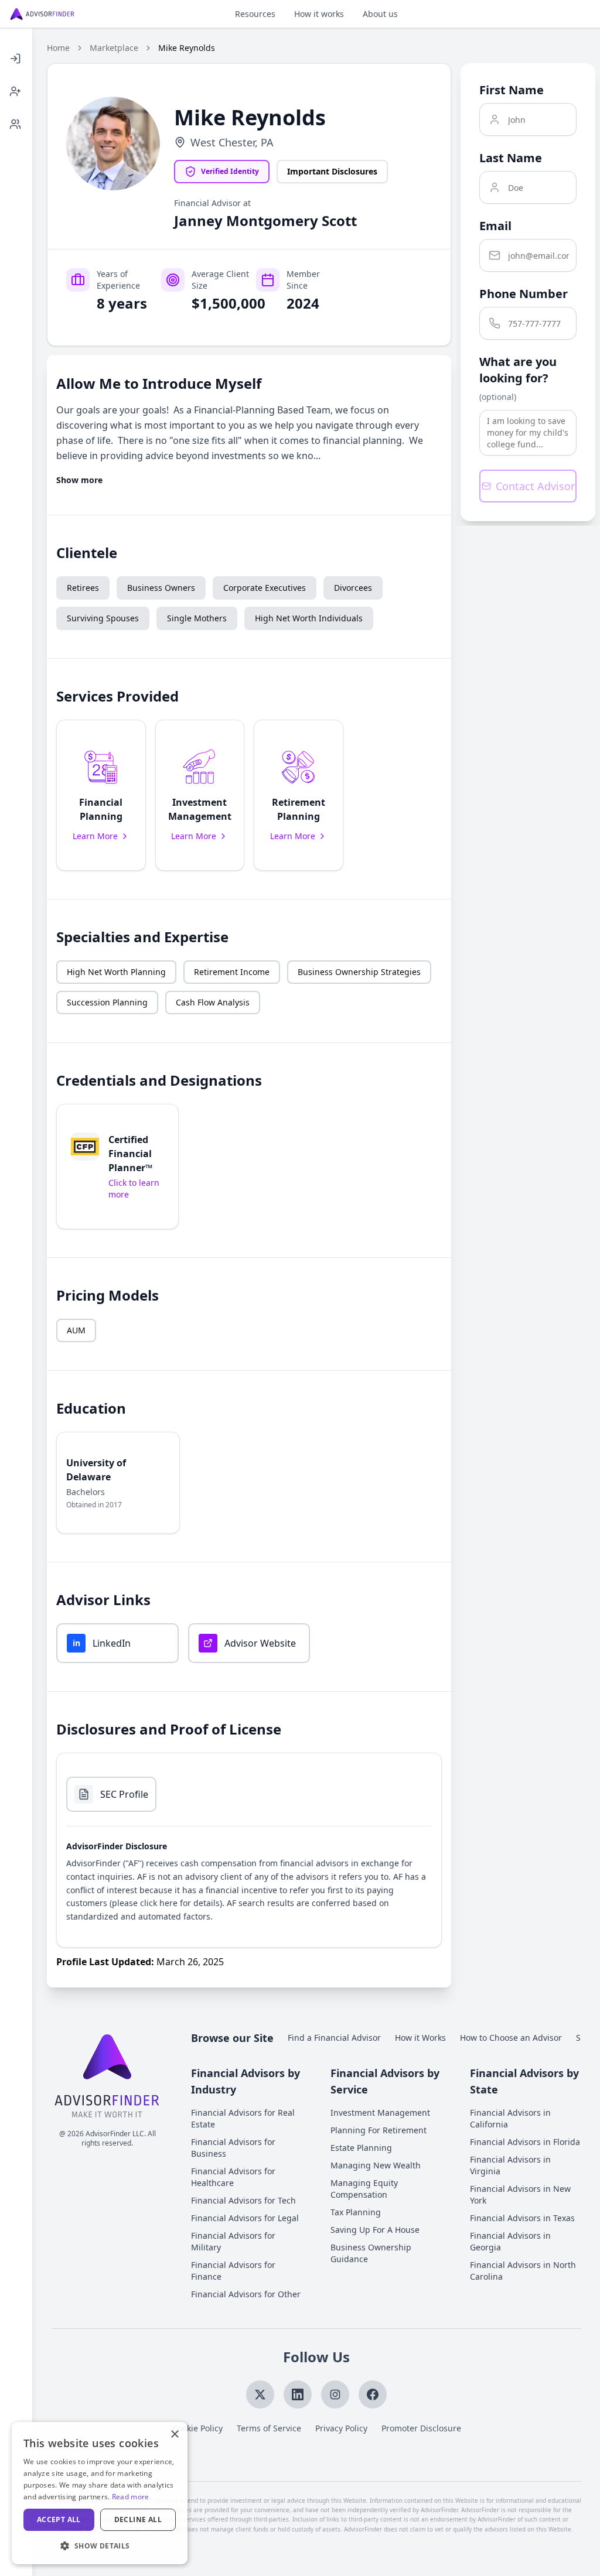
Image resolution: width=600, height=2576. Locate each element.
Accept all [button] (59, 2519)
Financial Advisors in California (510, 2118)
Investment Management (380, 2113)
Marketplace (114, 48)
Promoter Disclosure (421, 2428)
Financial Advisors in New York (520, 2194)
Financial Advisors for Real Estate (243, 2118)
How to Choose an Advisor (511, 2038)
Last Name (511, 158)
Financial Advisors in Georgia (510, 2241)
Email (495, 226)
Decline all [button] (138, 2519)
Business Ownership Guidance (371, 2253)
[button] (101, 795)
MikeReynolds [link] (187, 48)
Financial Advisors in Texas (522, 2218)
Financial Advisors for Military (233, 2241)
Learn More (95, 836)
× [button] (174, 2435)
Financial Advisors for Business (233, 2148)
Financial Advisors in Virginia (510, 2165)
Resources (255, 14)
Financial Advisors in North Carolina (523, 2271)
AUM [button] (76, 1330)
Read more (131, 2497)
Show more (79, 480)
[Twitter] (260, 2394)
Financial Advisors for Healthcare (233, 2177)
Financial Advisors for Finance (233, 2271)
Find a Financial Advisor (334, 2038)
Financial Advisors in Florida (525, 2142)
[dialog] (100, 2493)
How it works (319, 14)
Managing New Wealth (376, 2165)
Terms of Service (269, 2428)
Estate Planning (361, 2148)
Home (58, 48)
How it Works (420, 2038)
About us (380, 14)
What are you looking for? (518, 370)
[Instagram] (335, 2394)
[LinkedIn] (298, 2394)
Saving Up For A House (375, 2230)
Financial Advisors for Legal (245, 2218)
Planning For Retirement (379, 2130)
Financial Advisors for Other (246, 2294)
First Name (512, 90)
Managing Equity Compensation (364, 2189)
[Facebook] (373, 2394)
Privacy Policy (341, 2428)
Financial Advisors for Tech (243, 2200)
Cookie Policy (197, 2428)
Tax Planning (356, 2212)
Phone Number (524, 294)
